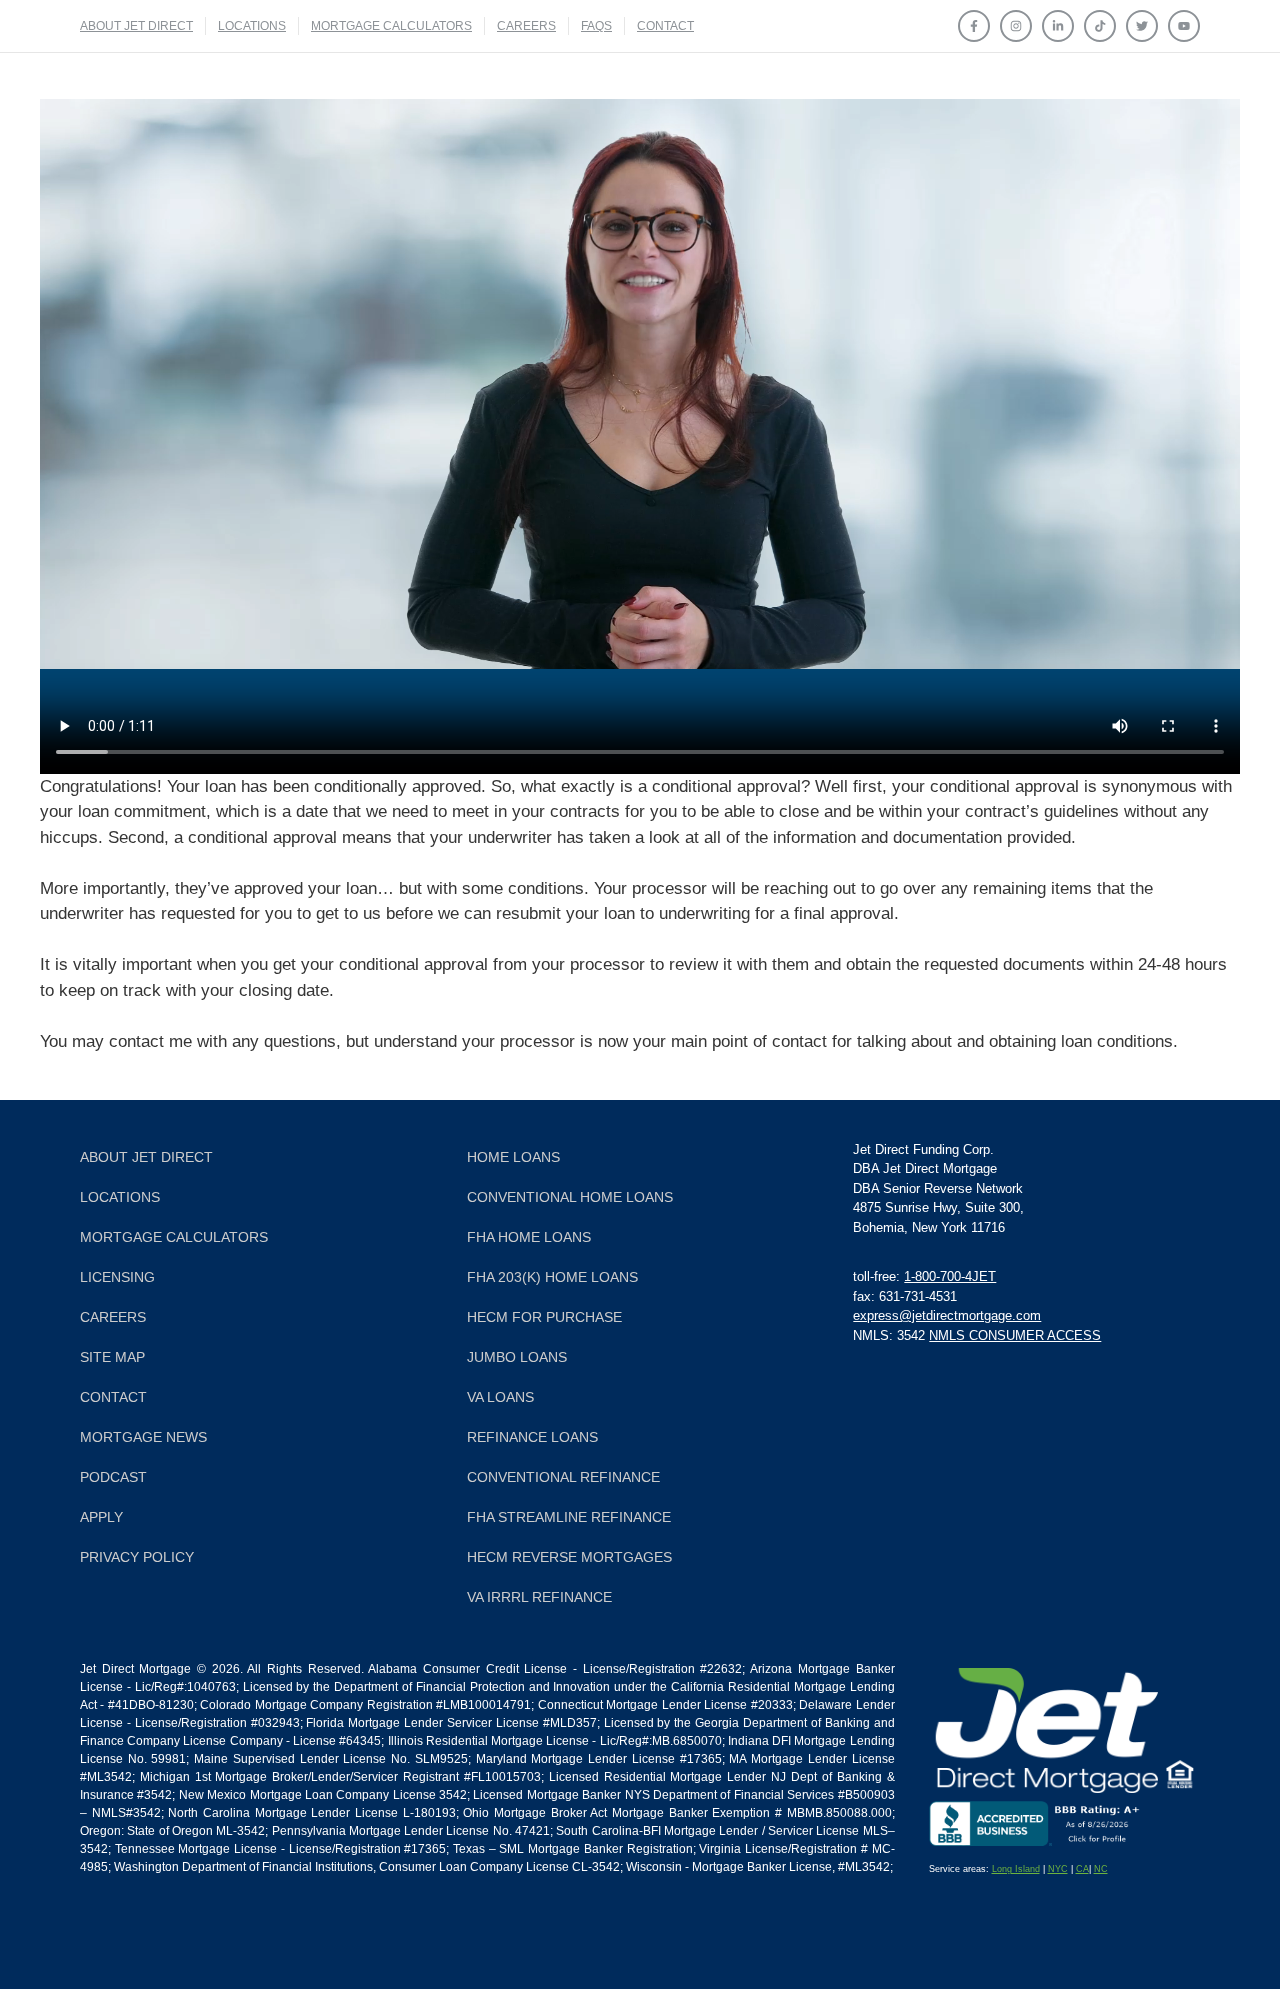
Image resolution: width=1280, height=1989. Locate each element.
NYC (1058, 1869)
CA (1082, 1869)
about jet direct (136, 26)
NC (1101, 1869)
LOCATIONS (252, 26)
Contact (665, 26)
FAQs (596, 26)
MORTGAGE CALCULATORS (391, 26)
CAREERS (526, 26)
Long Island (1016, 1869)
